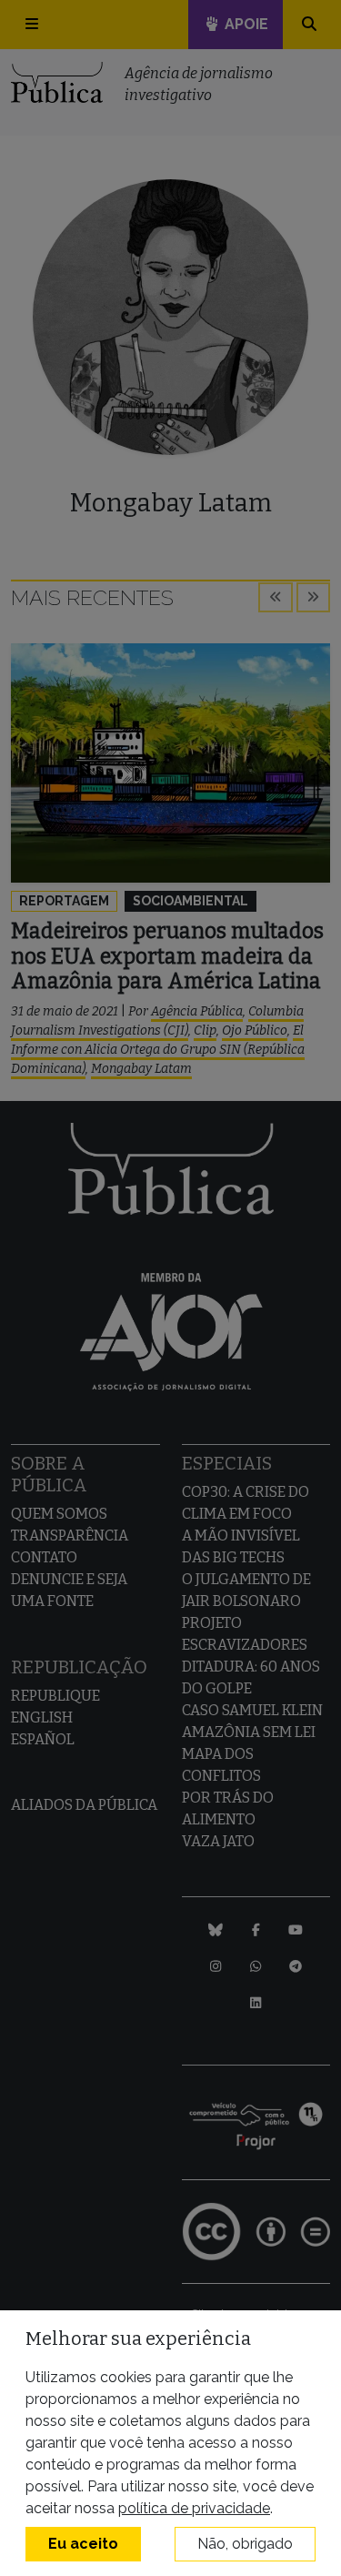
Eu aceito (83, 2544)
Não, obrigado (245, 2544)
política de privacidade (194, 2508)
